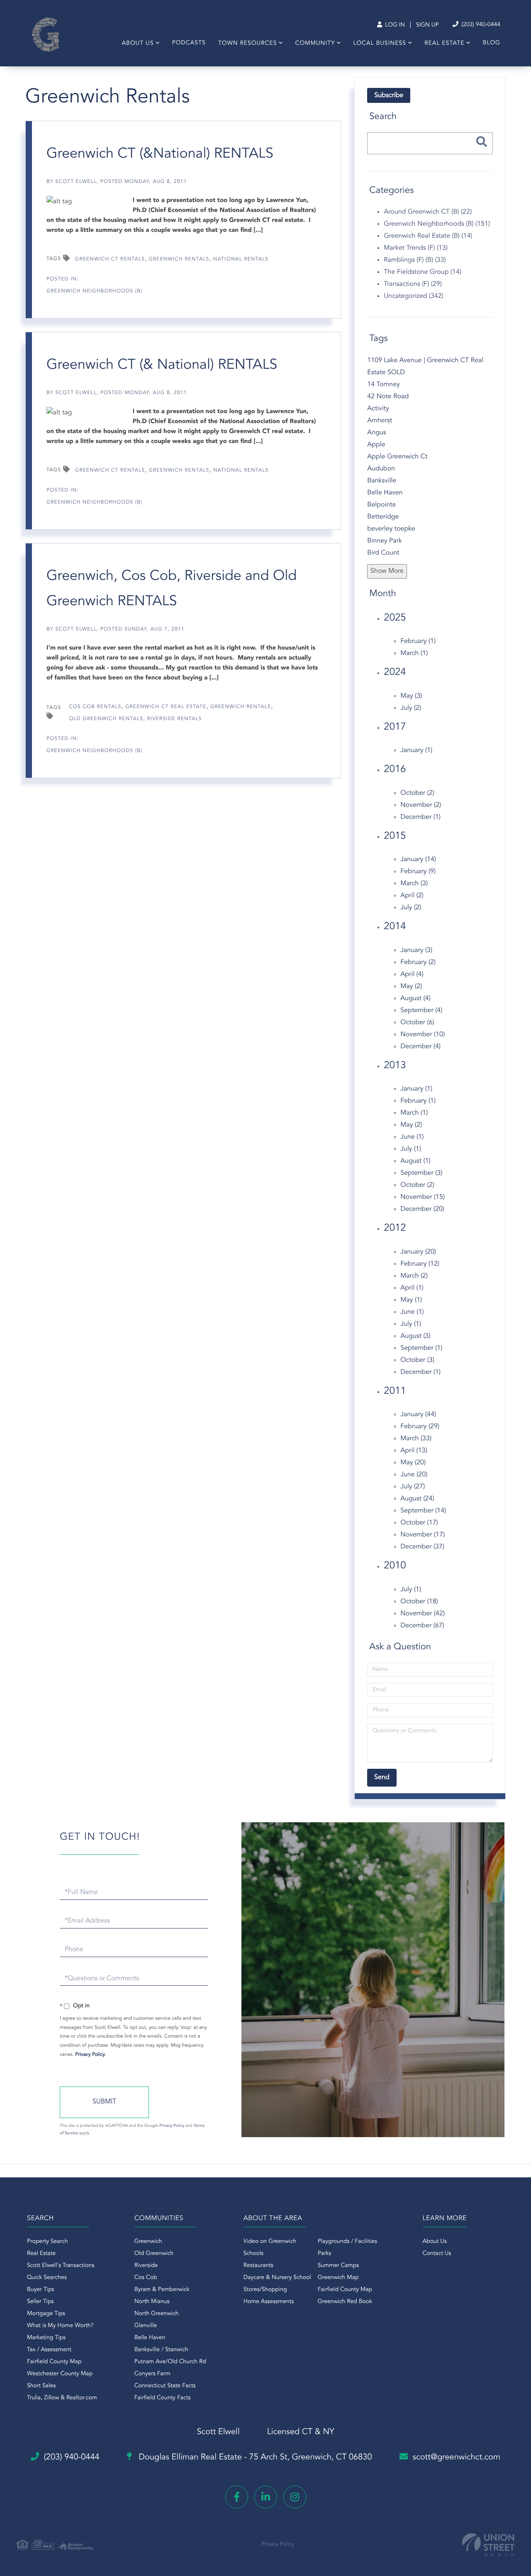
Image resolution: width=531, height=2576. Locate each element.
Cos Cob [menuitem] (146, 2278)
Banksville (382, 481)
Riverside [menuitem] (146, 2266)
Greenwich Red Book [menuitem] (345, 2302)
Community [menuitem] (315, 44)
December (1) (420, 817)
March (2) (414, 1276)
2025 (395, 618)
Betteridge (383, 517)
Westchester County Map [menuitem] (60, 2374)
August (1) (415, 1161)
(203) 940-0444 (480, 25)
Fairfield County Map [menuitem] (54, 2362)
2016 (395, 769)
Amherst (380, 421)
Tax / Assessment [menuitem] (49, 2350)
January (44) (418, 1415)
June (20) (414, 1475)
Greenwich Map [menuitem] (338, 2278)
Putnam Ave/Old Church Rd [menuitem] (170, 2362)
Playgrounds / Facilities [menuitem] (347, 2242)
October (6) (417, 1023)
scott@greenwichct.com (457, 2457)
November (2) (421, 805)
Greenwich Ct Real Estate (166, 707)
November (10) (423, 1035)
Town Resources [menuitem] (248, 44)
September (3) (421, 1173)
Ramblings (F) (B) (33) (415, 260)
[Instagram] (295, 2497)
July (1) (411, 1149)
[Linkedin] (266, 2497)
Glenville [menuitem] (146, 2326)
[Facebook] (237, 2497)
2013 (395, 1066)
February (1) (418, 641)
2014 (395, 927)
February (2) (418, 962)
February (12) (420, 1264)
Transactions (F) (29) (413, 284)
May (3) (411, 696)
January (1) (416, 750)
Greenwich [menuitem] (148, 2242)
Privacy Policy (90, 2055)
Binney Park (384, 541)
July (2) (411, 708)
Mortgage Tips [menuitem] (46, 2314)
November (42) (423, 1614)
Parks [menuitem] (325, 2254)
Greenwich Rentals (179, 259)
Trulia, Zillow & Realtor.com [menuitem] (62, 2398)
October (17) (419, 1523)
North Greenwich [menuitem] (157, 2314)
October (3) (417, 1360)
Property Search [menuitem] (47, 2242)
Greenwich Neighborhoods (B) (94, 291)
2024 (395, 672)
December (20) (422, 1209)
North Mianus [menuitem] (152, 2302)
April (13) (414, 1451)
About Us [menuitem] (138, 44)
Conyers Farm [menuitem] (152, 2374)
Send (104, 2102)
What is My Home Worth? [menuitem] (60, 2326)
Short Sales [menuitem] (41, 2386)
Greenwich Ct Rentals (110, 259)
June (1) (412, 1137)
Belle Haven (385, 493)
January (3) (416, 950)
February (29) (420, 1427)
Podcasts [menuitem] (189, 43)
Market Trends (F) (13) (416, 248)
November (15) (423, 1197)
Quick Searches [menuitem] (47, 2278)
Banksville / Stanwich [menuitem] (161, 2350)
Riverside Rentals (175, 719)
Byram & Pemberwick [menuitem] (162, 2290)
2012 (395, 1228)
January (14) (418, 859)
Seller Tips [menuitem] (40, 2302)
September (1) (421, 1348)
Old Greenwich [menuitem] (154, 2254)
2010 (395, 1566)
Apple (376, 445)
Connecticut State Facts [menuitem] (165, 2386)
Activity (378, 409)
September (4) (421, 1010)
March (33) (416, 1439)
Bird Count (383, 553)
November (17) (423, 1535)
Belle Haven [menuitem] (150, 2338)
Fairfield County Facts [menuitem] (163, 2398)
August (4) (415, 998)
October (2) (417, 793)
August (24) (417, 1499)
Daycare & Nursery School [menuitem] (277, 2278)
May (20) (413, 1463)
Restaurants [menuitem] (258, 2266)
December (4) (420, 1047)
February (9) (418, 872)
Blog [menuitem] (492, 43)
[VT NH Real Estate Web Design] (488, 2545)
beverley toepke (391, 529)
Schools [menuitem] (253, 2254)
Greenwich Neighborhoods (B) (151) (437, 224)
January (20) (418, 1252)
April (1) (412, 1288)
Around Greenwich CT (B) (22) (428, 212)
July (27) (413, 1487)
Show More (387, 571)
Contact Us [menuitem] (437, 2254)
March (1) (414, 653)
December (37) (422, 1547)
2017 (395, 727)
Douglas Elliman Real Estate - (254, 2457)
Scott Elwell (76, 182)
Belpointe (381, 505)
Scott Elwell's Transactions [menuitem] (61, 2266)
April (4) (412, 974)
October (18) (419, 1602)
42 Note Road (388, 397)
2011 (395, 1391)
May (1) (411, 1300)
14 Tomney (383, 385)
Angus (376, 433)
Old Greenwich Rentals (106, 719)
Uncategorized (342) (413, 296)
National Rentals (241, 259)
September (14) (423, 1511)
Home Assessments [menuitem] (269, 2302)
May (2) (411, 986)
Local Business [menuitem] (380, 44)
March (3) (414, 884)
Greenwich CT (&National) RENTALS (160, 154)
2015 (395, 836)
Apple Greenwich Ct (397, 457)
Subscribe (389, 95)
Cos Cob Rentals (95, 707)
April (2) (412, 896)
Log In (394, 25)
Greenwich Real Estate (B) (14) (428, 236)
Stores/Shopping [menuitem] (265, 2290)
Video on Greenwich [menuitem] (270, 2242)
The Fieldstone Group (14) (423, 272)
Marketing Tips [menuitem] (46, 2338)
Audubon (381, 469)
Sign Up (427, 25)
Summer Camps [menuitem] (338, 2266)
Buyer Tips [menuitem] (41, 2290)
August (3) (415, 1336)
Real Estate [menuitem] (444, 44)
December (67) (422, 1626)
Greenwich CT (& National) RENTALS (162, 365)
